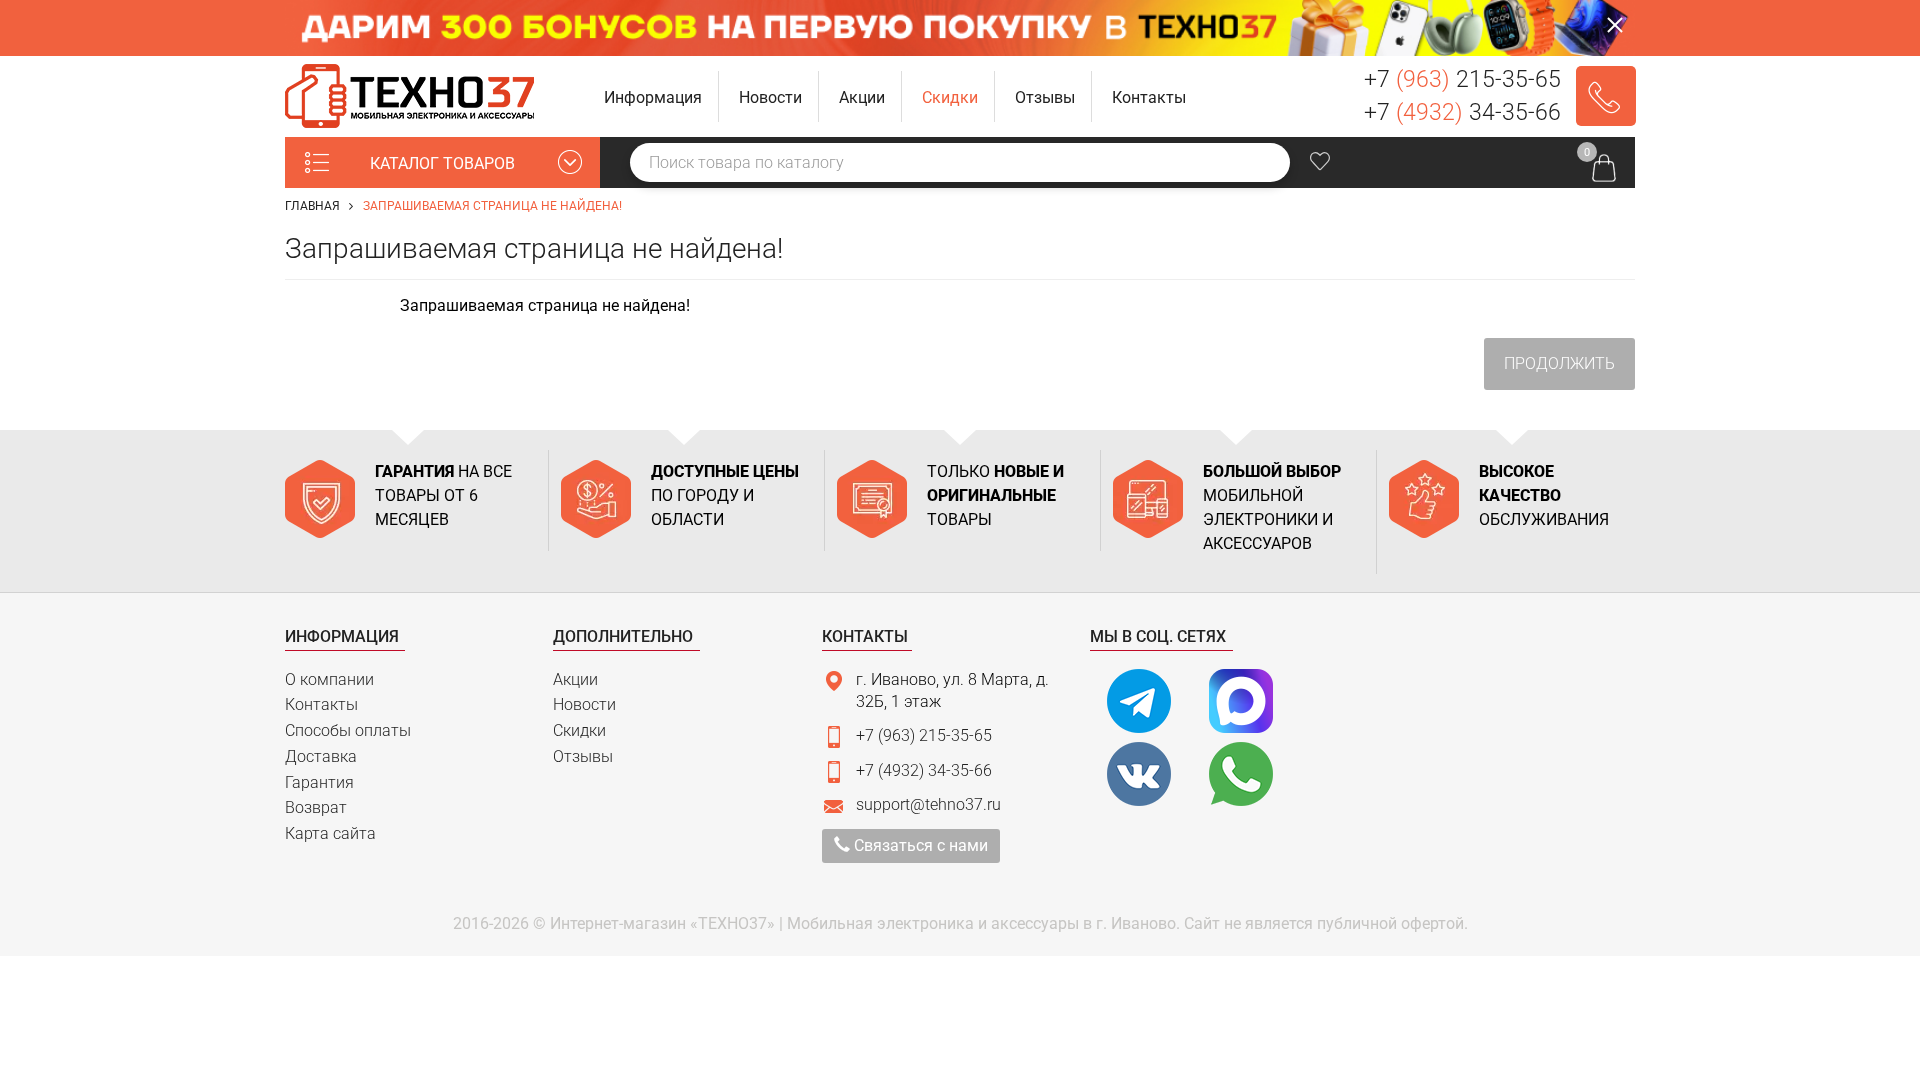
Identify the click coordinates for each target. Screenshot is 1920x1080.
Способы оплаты (348, 730)
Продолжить (1559, 363)
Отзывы (583, 756)
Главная (312, 206)
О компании (329, 679)
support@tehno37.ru (928, 804)
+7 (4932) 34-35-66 (924, 770)
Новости (584, 704)
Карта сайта (330, 833)
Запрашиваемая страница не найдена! (492, 206)
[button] (653, 96)
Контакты (321, 704)
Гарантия (319, 782)
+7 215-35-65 (1462, 79)
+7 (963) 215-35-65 (924, 735)
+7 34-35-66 (1462, 112)
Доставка (321, 756)
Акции (575, 679)
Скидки (579, 730)
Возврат (316, 807)
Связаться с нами (919, 845)
